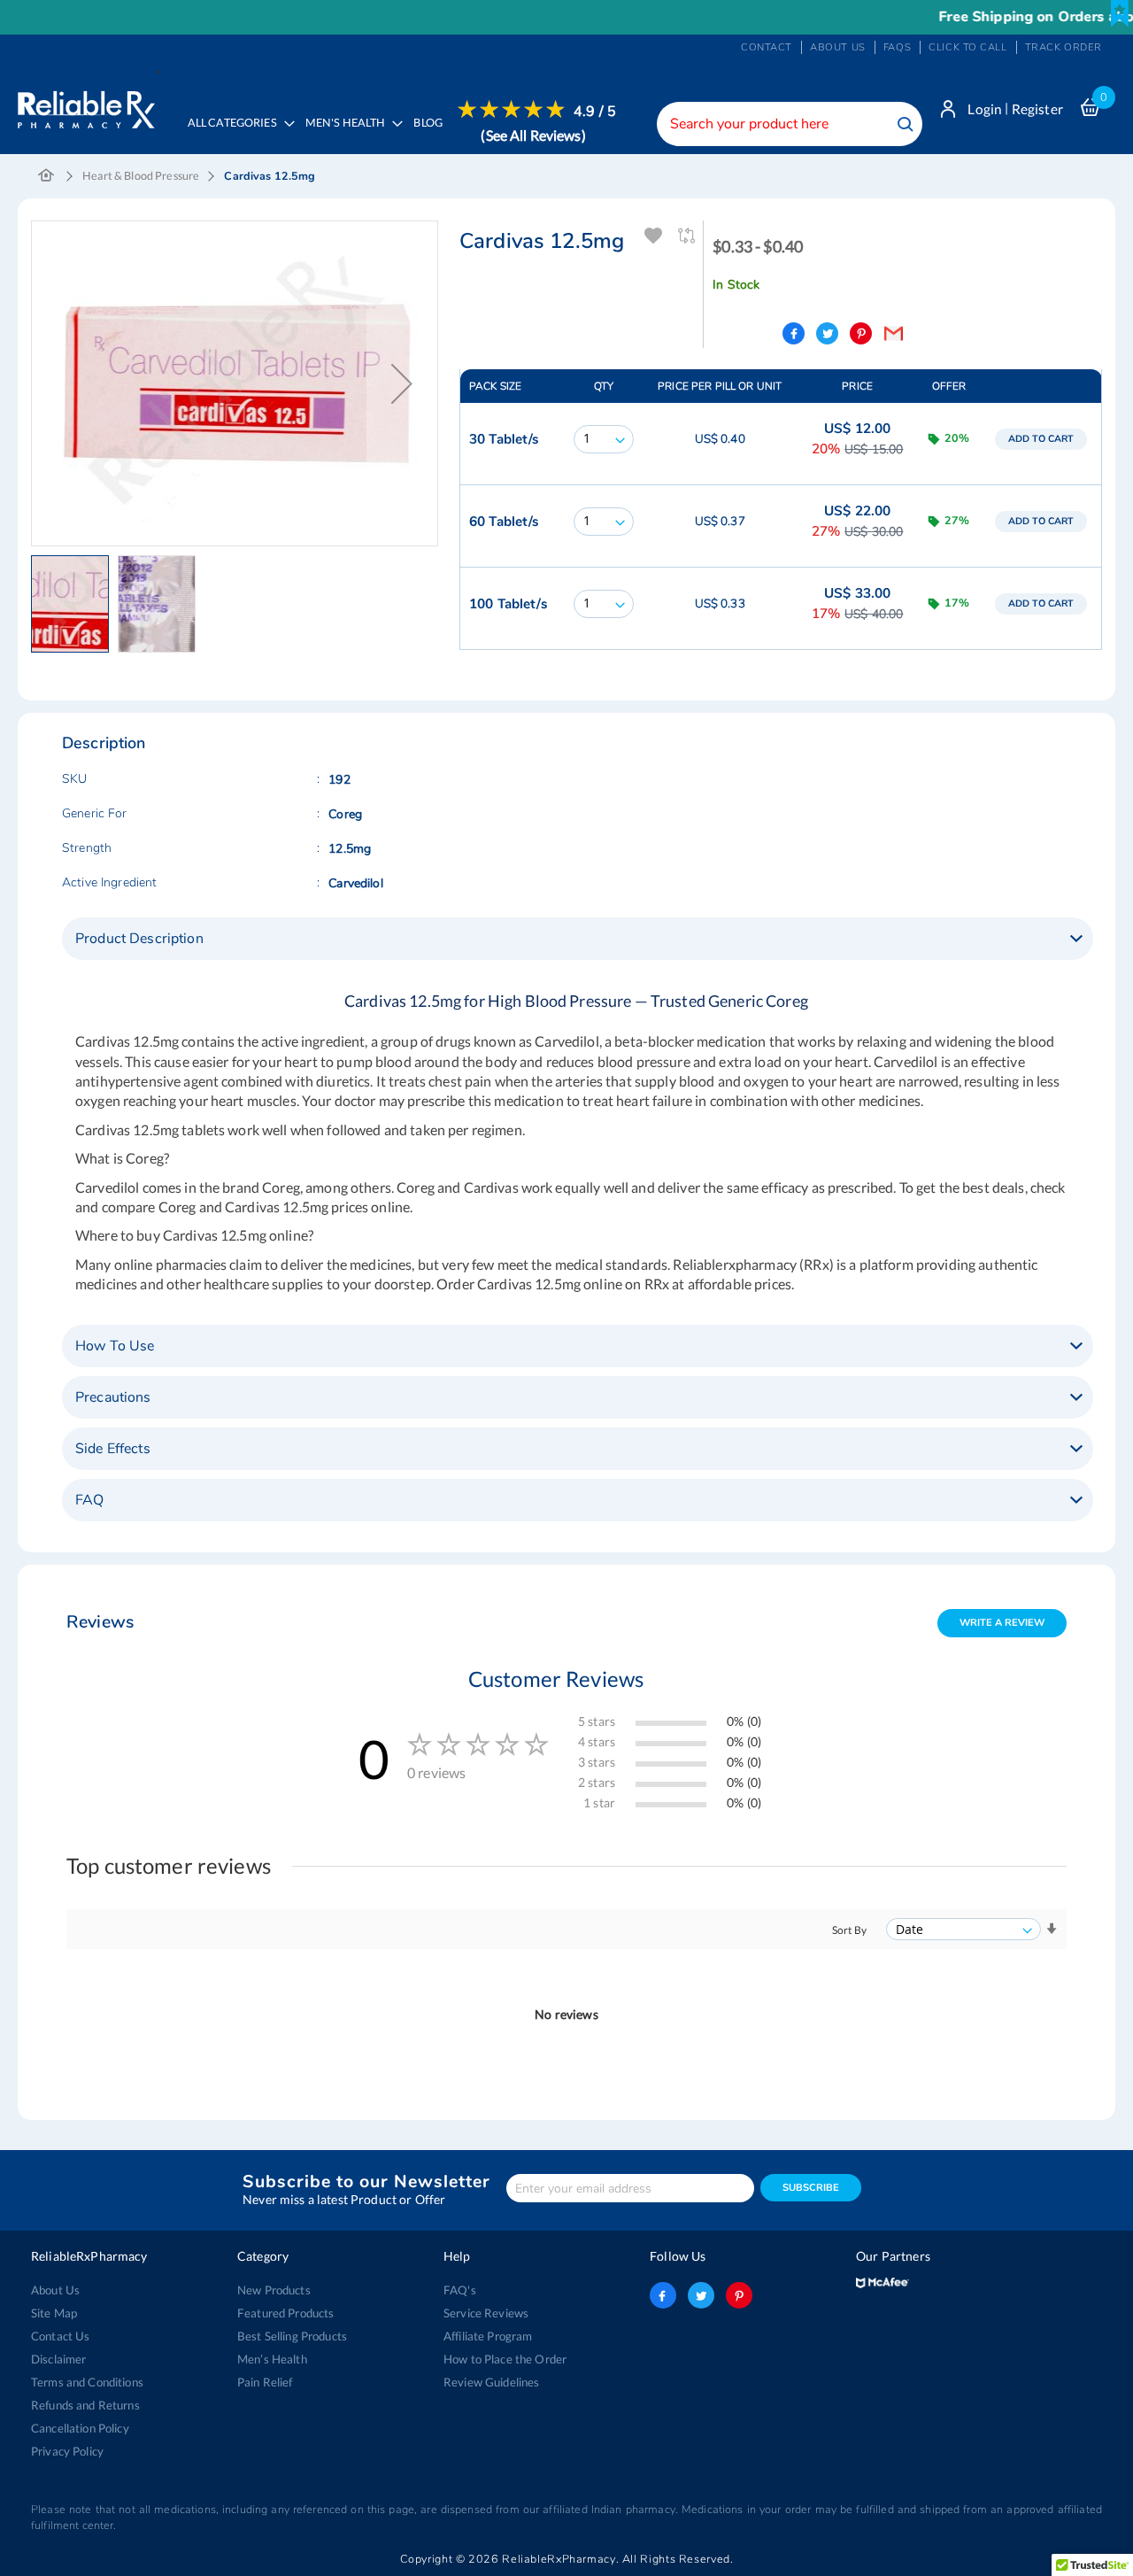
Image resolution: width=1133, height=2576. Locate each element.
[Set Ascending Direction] (1052, 1929)
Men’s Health (272, 2359)
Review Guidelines (491, 2382)
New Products (274, 2290)
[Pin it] (861, 333)
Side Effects (113, 1449)
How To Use (115, 1346)
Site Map (54, 2313)
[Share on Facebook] (794, 333)
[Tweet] (827, 333)
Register (1037, 109)
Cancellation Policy (80, 2428)
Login (985, 109)
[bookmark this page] (1120, 13)
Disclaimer (58, 2359)
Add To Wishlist (654, 236)
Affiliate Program (488, 2336)
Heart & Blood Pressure (141, 176)
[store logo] (86, 105)
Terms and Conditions (87, 2382)
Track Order (1064, 47)
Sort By (849, 1930)
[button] (74, 604)
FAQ (89, 1500)
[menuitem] (349, 135)
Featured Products (285, 2313)
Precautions (113, 1397)
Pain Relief (265, 2382)
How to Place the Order (505, 2359)
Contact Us (60, 2336)
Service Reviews (486, 2313)
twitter (701, 2295)
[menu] (397, 135)
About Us (55, 2290)
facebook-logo (663, 2295)
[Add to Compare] (687, 236)
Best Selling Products (292, 2336)
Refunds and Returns (85, 2405)
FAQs (897, 47)
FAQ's (460, 2290)
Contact (767, 47)
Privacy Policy (67, 2451)
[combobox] (790, 124)
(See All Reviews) (533, 135)
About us (838, 47)
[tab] (578, 939)
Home (46, 176)
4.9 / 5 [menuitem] (595, 112)
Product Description (139, 939)
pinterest (739, 2295)
